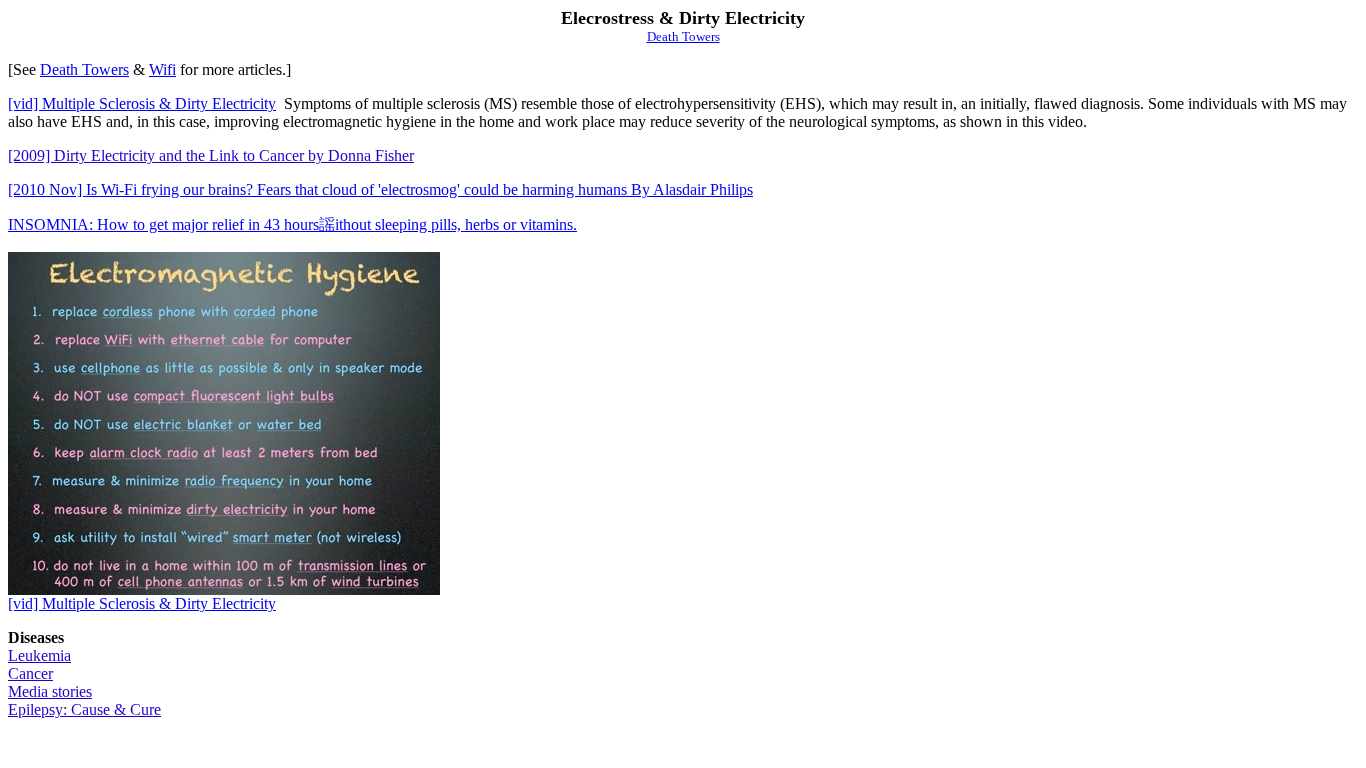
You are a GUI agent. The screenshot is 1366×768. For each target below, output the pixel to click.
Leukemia (39, 655)
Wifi (162, 69)
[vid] (142, 103)
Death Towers (683, 36)
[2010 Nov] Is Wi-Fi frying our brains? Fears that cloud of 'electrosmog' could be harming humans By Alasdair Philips (380, 189)
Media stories (50, 691)
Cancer (30, 673)
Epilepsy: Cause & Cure (84, 709)
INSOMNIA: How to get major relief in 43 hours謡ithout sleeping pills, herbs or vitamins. (292, 224)
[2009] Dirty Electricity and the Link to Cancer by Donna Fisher (211, 155)
